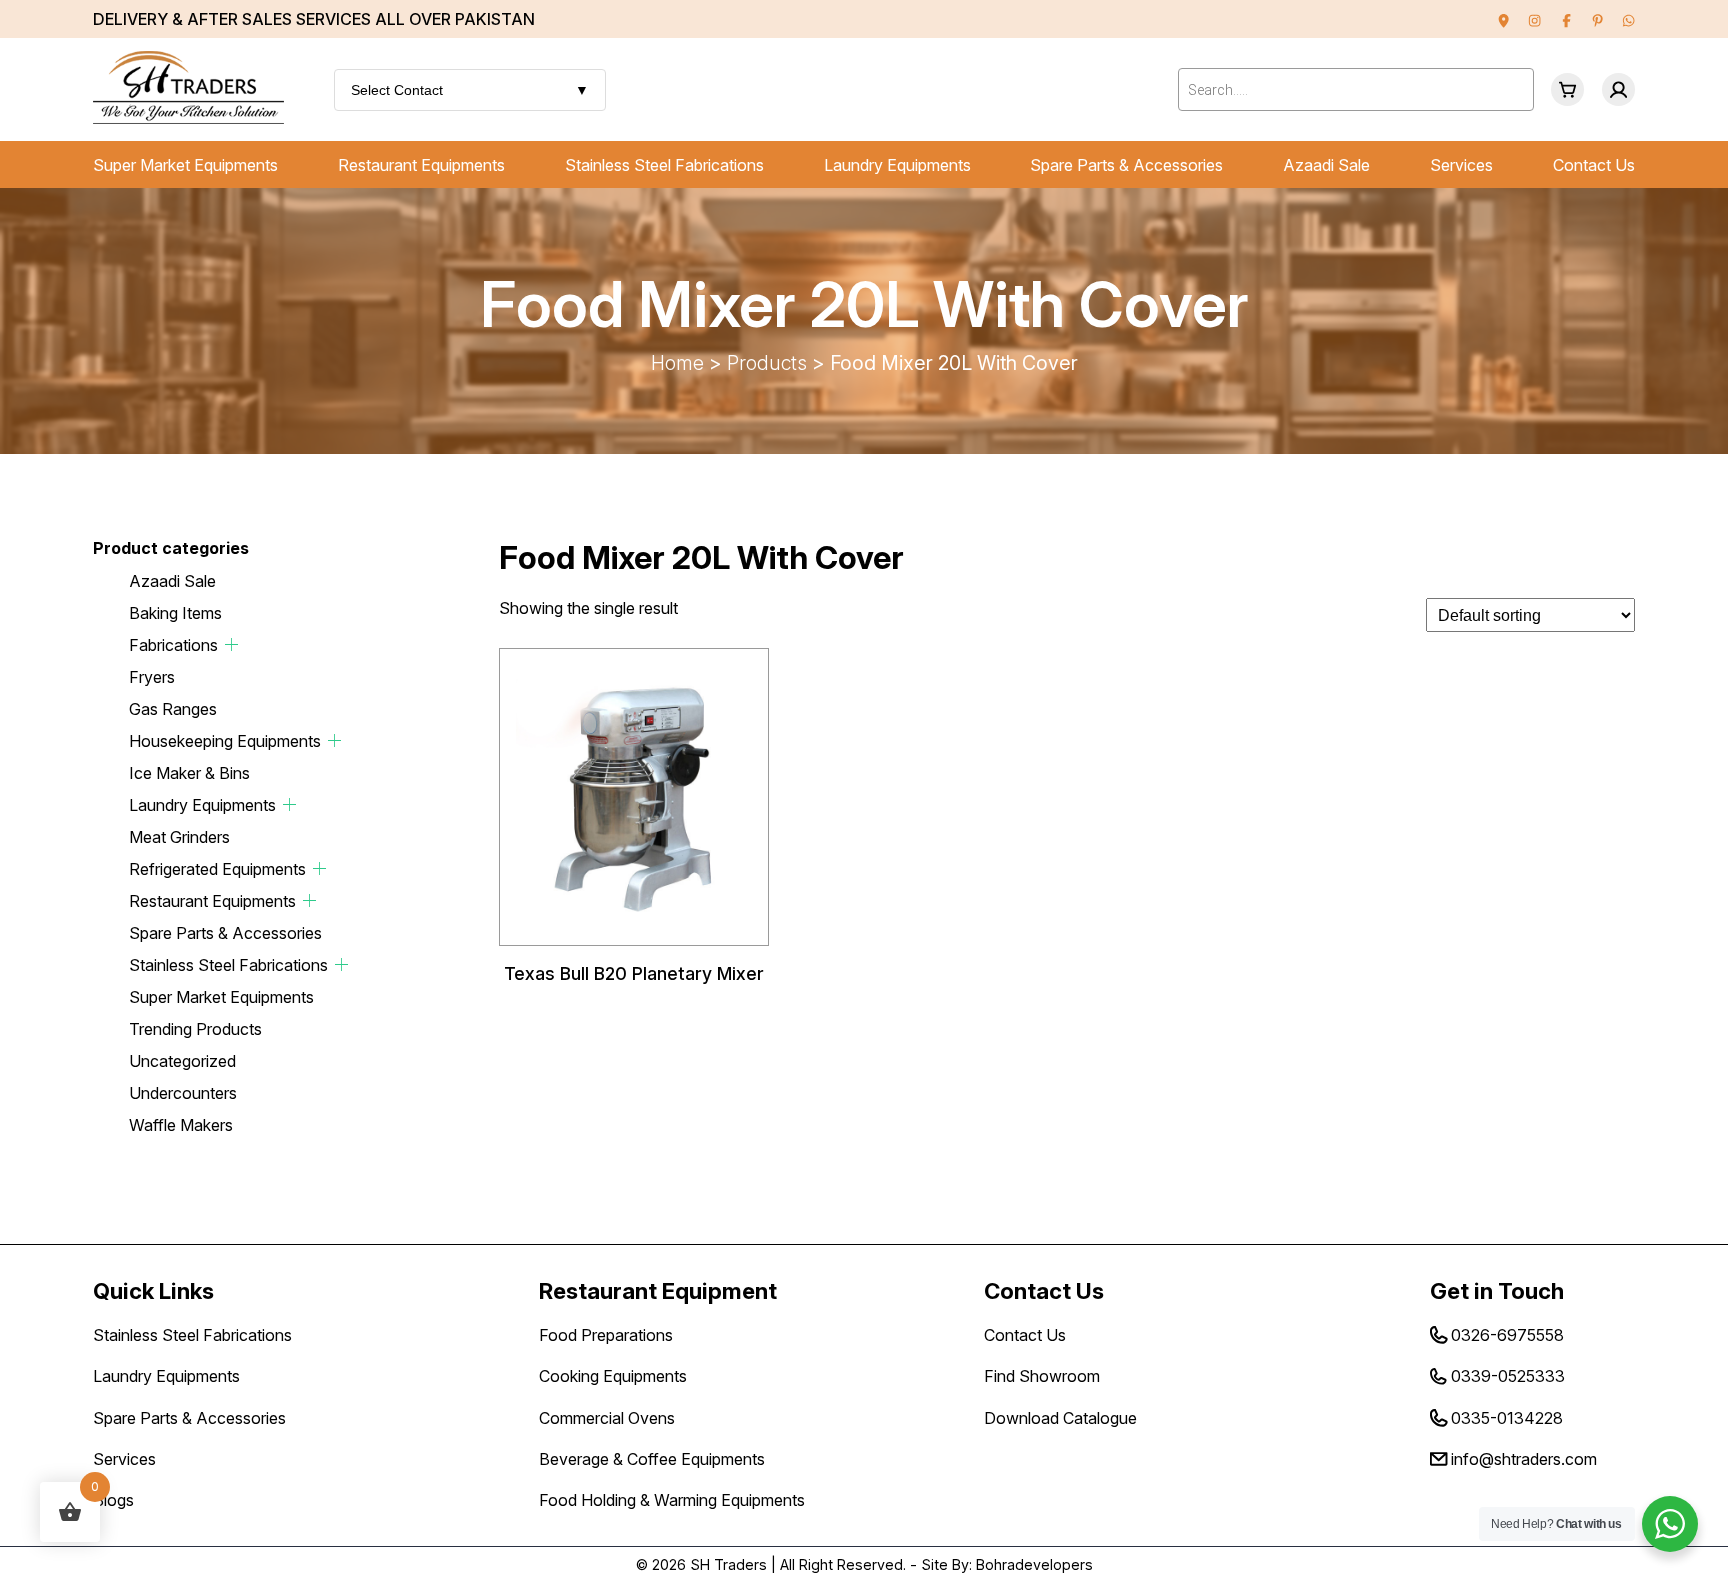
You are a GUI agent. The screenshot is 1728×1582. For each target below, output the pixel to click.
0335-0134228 (1507, 1418)
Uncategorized (182, 1061)
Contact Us (1594, 165)
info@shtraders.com (1524, 1459)
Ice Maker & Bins (189, 773)
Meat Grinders (179, 837)
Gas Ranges (173, 709)
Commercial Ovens (607, 1418)
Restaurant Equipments (421, 165)
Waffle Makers (181, 1125)
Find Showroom (1042, 1376)
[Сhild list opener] (231, 644)
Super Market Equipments (185, 165)
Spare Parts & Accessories (1126, 165)
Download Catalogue (1060, 1418)
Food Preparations (606, 1335)
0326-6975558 (1507, 1335)
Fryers (152, 677)
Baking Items (175, 613)
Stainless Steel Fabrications (664, 165)
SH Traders (728, 1564)
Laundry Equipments (897, 165)
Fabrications (173, 645)
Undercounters (183, 1093)
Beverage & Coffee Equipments (652, 1459)
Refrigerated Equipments (217, 869)
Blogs (113, 1500)
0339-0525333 (1508, 1376)
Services (1461, 165)
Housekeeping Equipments (225, 741)
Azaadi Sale (1326, 165)
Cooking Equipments (613, 1376)
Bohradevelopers (1034, 1564)
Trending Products (195, 1029)
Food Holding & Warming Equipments (672, 1500)
